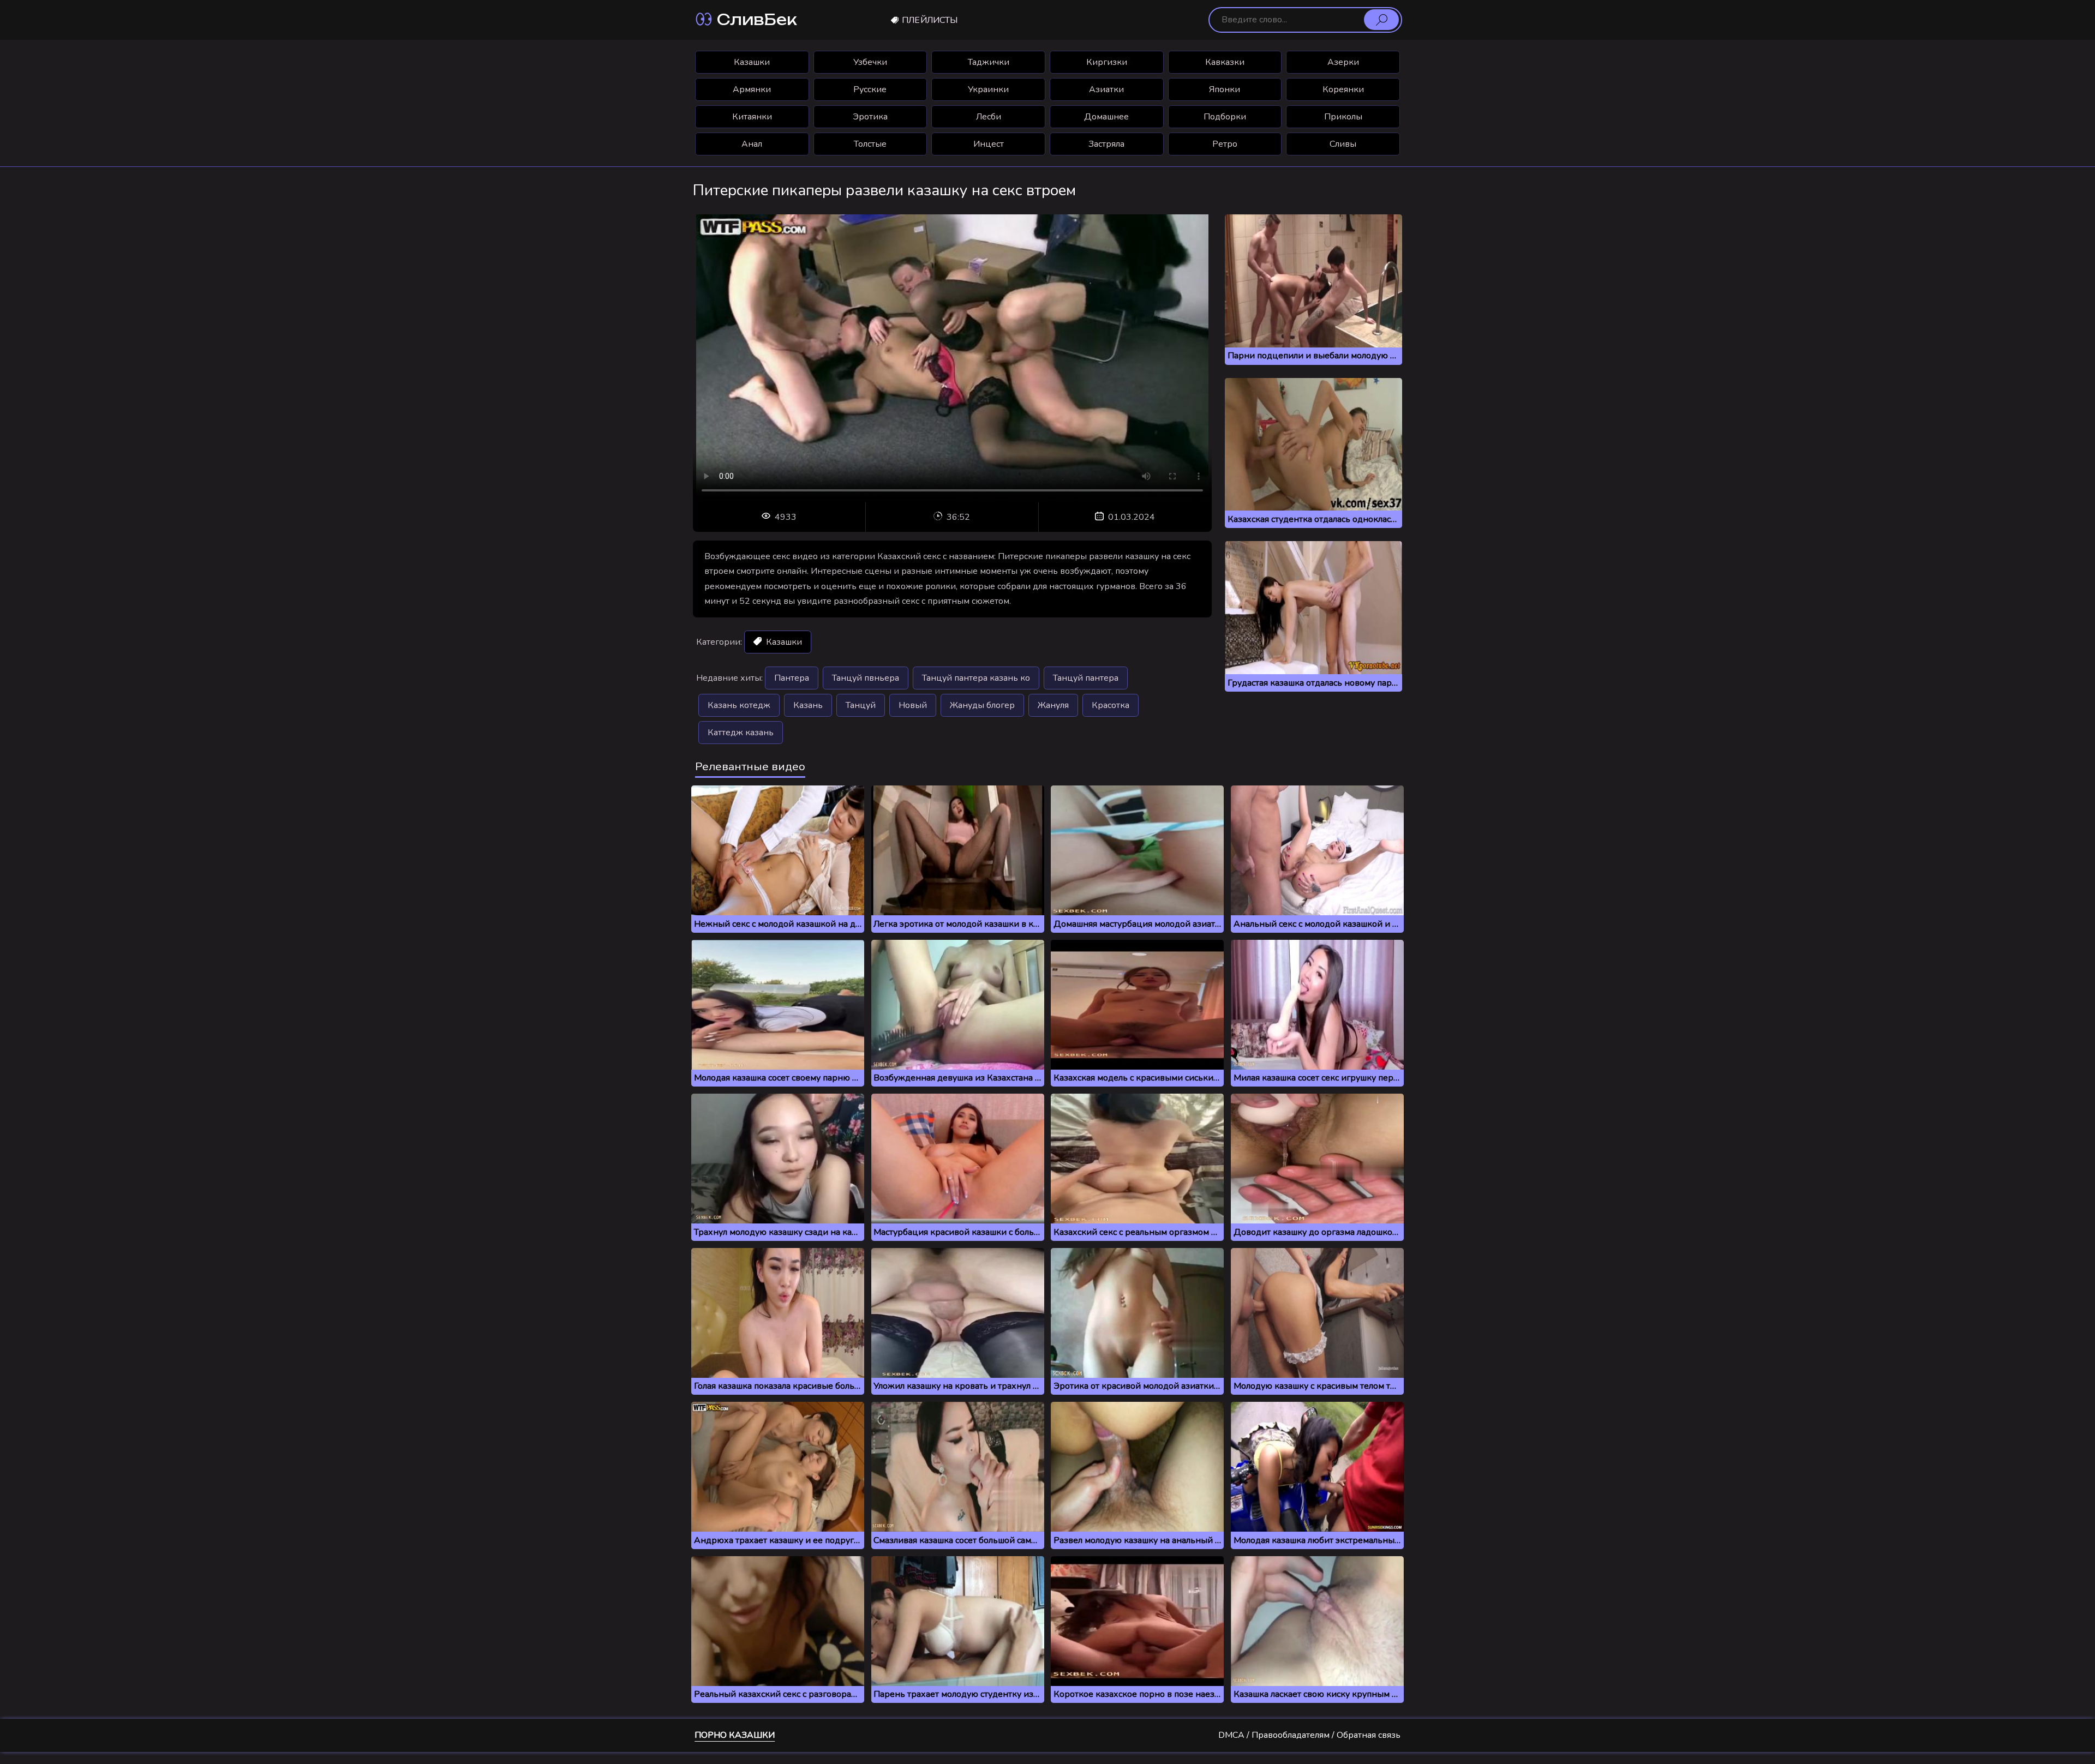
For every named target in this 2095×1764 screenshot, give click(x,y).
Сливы (1343, 144)
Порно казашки (735, 1735)
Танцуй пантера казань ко (976, 678)
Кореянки (1343, 89)
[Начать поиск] (1381, 20)
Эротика (870, 117)
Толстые (870, 144)
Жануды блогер (982, 705)
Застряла (1106, 144)
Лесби (989, 117)
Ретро (1225, 144)
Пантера (792, 678)
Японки (1225, 89)
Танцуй (861, 705)
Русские (870, 89)
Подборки (1225, 117)
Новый (913, 705)
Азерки (1343, 62)
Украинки (988, 89)
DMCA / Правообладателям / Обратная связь (1309, 1735)
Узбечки (870, 62)
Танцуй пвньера (866, 678)
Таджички (989, 62)
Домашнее (1106, 117)
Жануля (1053, 705)
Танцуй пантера (1086, 678)
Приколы (1343, 117)
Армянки (752, 89)
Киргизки (1107, 62)
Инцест (989, 144)
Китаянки (752, 117)
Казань (808, 705)
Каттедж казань (741, 733)
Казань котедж (739, 705)
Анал (752, 144)
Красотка (1111, 705)
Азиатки (1106, 89)
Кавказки (1225, 62)
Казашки (752, 62)
